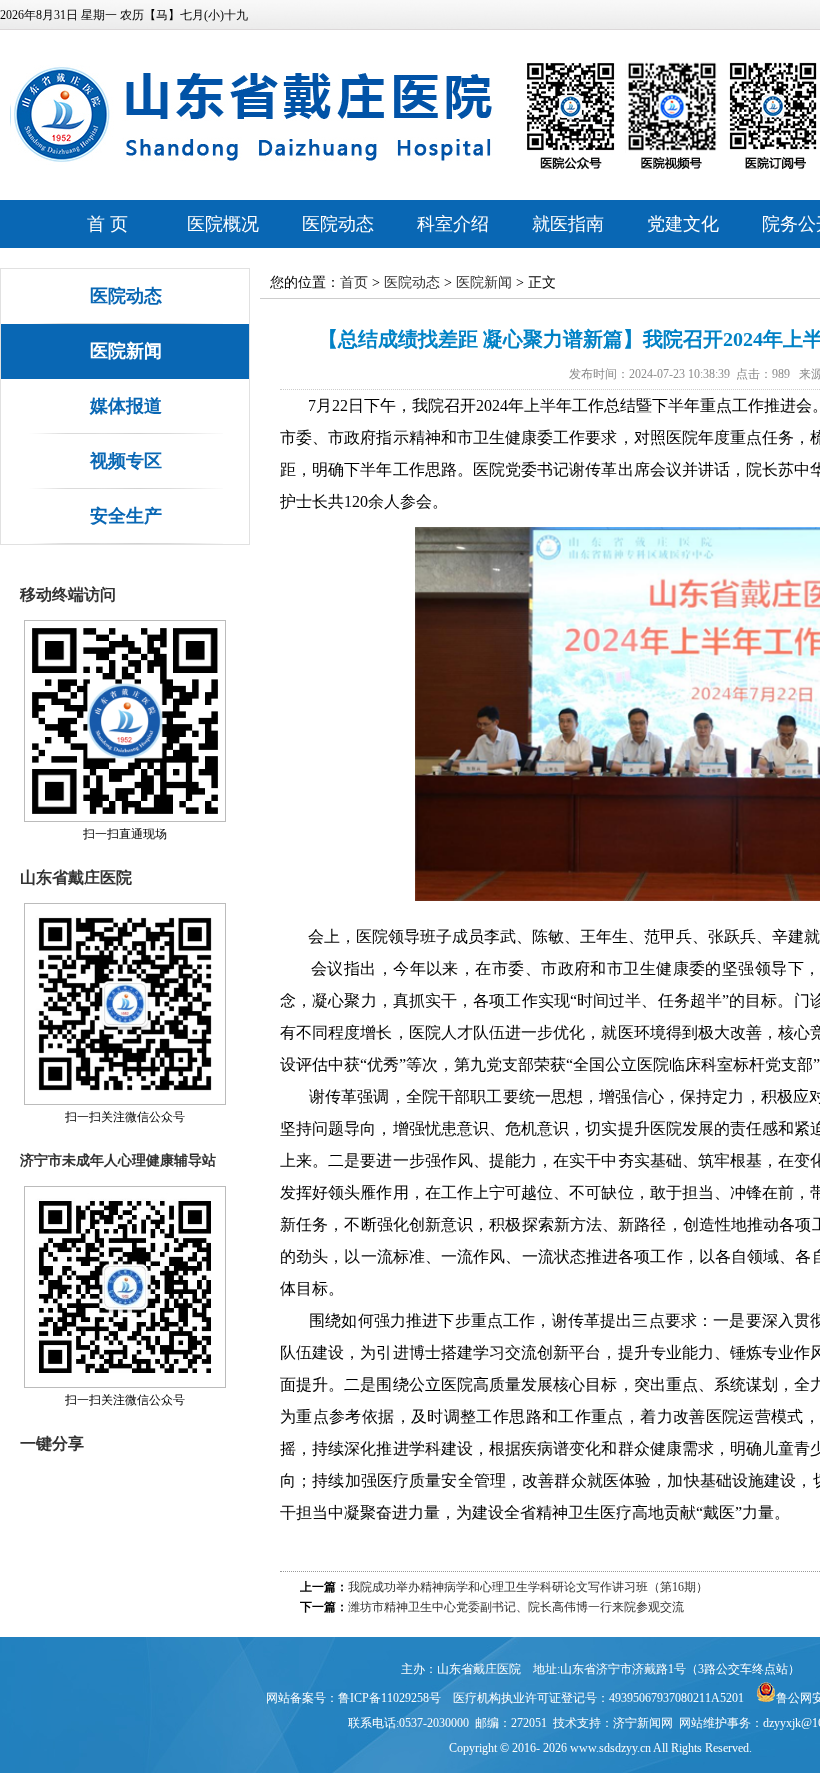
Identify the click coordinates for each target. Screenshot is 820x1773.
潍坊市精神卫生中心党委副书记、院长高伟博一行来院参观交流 (516, 1607)
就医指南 (568, 224)
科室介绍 (453, 224)
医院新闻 (126, 351)
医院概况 (223, 224)
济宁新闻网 (643, 1723)
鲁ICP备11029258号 (389, 1698)
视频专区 (126, 461)
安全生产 (126, 516)
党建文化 (683, 224)
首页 (354, 282)
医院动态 (338, 224)
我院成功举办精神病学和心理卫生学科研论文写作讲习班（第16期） (528, 1587)
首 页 (107, 224)
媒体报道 (126, 406)
